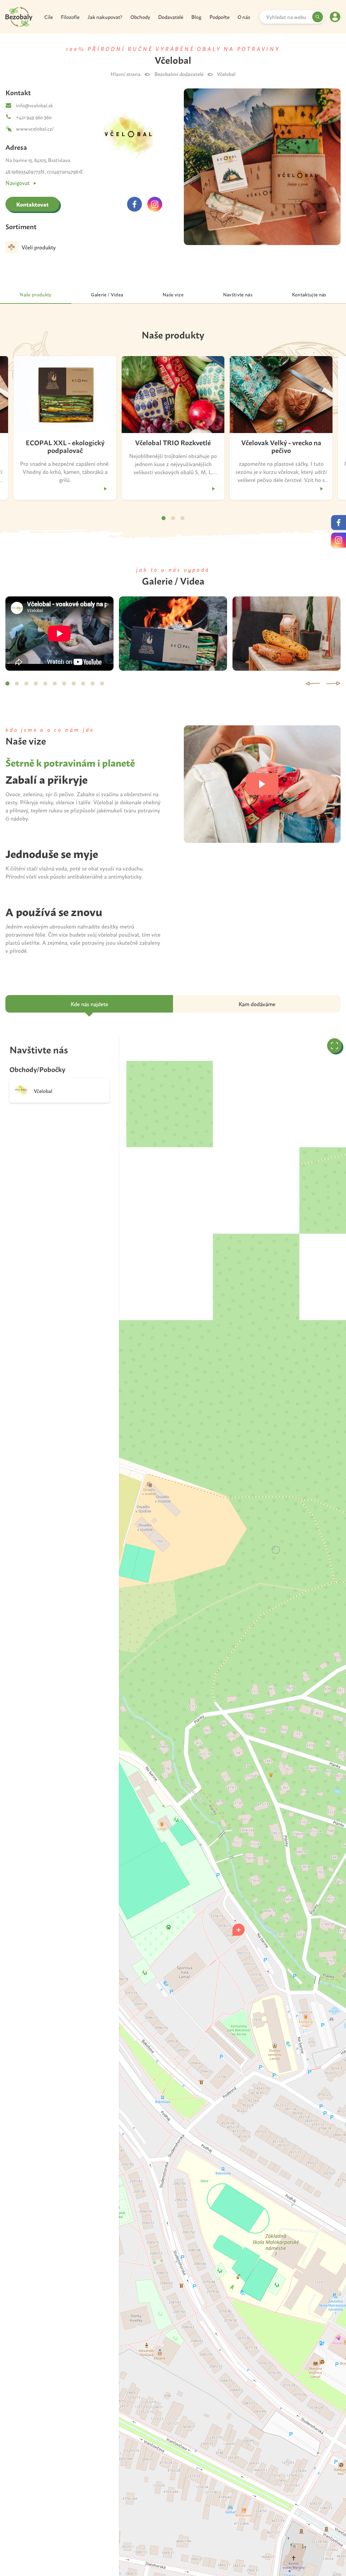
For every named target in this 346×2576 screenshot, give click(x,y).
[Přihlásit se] (335, 17)
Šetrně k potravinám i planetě (70, 762)
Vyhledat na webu (286, 17)
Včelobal (226, 74)
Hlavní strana (126, 74)
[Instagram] (155, 204)
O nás (244, 17)
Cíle (48, 17)
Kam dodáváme (257, 1004)
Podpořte (219, 17)
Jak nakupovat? (105, 17)
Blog (196, 17)
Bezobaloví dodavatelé (179, 74)
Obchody (140, 17)
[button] (239, 1930)
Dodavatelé (171, 17)
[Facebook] (134, 204)
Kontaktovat (32, 204)
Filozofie (70, 17)
